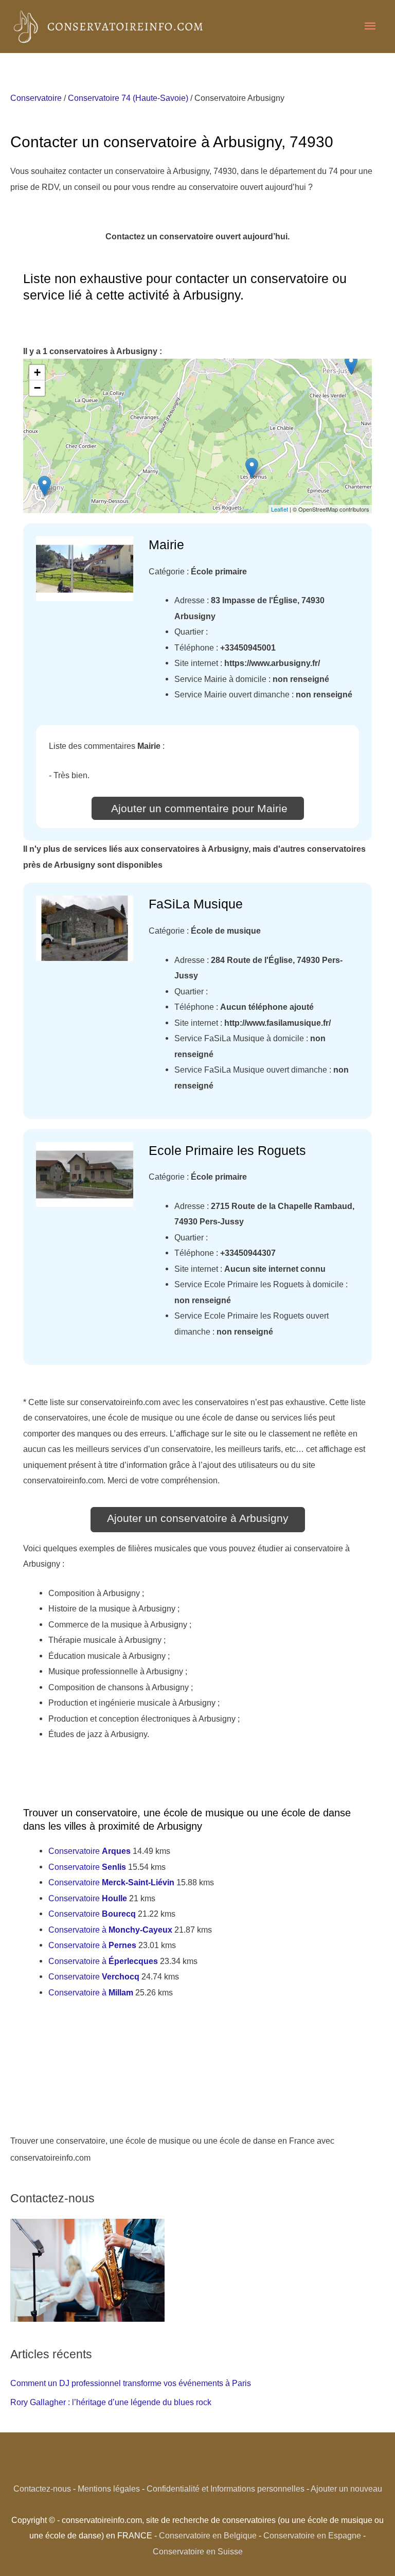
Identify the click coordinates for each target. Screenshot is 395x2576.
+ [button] (37, 372)
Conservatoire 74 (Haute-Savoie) (128, 98)
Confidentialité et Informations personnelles (226, 2489)
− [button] (37, 388)
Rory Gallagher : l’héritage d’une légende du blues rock (111, 2402)
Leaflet (280, 509)
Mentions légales (109, 2489)
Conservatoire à (110, 1930)
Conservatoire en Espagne (312, 2535)
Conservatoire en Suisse (198, 2551)
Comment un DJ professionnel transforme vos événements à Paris (131, 2383)
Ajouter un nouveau (346, 2489)
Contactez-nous (42, 2489)
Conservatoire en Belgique (208, 2535)
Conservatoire (36, 98)
